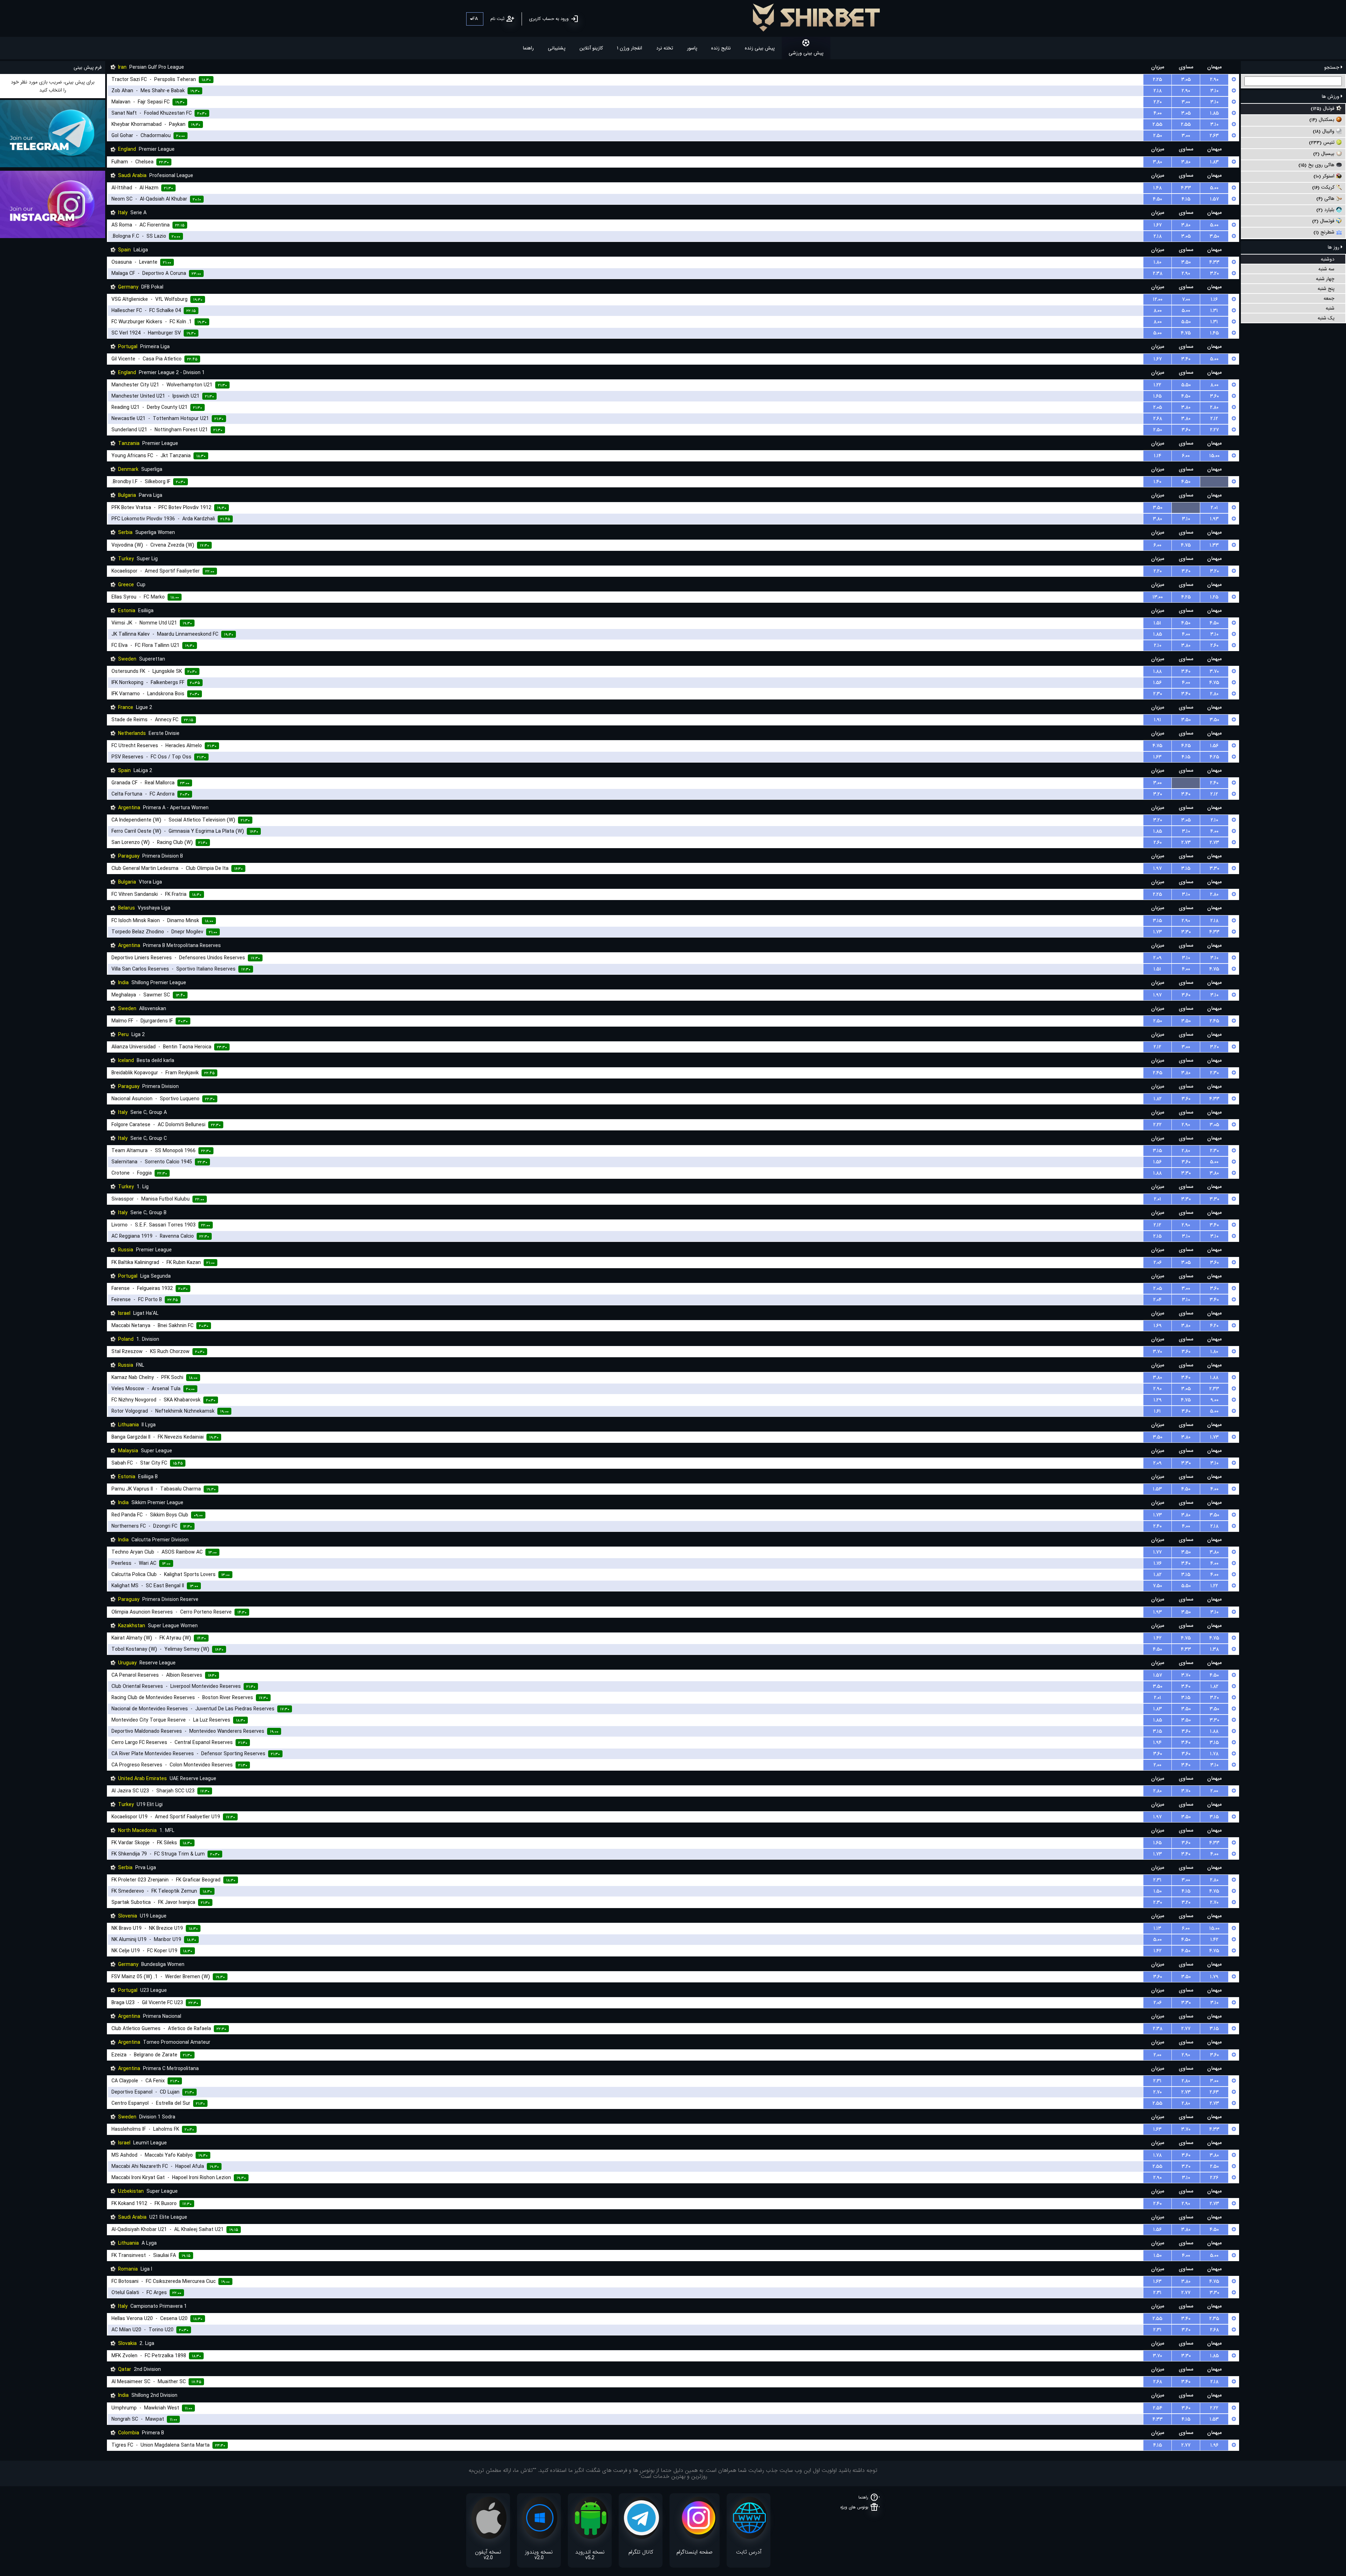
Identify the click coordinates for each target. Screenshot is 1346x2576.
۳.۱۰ (1214, 91)
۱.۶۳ (1157, 757)
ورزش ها (1331, 96)
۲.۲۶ (1214, 2178)
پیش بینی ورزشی (806, 53)
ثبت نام (497, 19)
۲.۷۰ (1214, 1902)
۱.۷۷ (1157, 1552)
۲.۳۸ (1158, 273)
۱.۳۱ (1214, 311)
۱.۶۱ (1157, 1411)
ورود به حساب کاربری (549, 19)
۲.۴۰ (1214, 783)
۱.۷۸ (1214, 1754)
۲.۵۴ (1158, 2408)
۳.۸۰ (1157, 162)
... (1214, 482)
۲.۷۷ (1186, 2029)
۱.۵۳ (1157, 1489)
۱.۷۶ (1158, 1563)
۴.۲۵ (1186, 597)
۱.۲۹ (1158, 1400)
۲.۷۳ (1186, 843)
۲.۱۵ (1157, 1236)
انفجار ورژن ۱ (630, 48)
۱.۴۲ (1158, 1638)
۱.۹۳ (1214, 519)
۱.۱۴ (1158, 456)
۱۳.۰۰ (1158, 597)
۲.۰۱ (1214, 508)
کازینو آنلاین (591, 48)
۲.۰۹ (1157, 958)
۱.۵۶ (1157, 683)
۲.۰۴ (1157, 1300)
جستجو (1333, 67)
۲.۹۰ (1214, 80)
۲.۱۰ (1158, 645)
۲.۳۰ (1158, 694)
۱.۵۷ (1214, 199)
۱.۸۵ (1214, 113)
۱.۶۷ (1158, 225)
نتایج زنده (721, 48)
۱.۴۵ (1214, 333)
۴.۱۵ (1186, 199)
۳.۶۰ (1214, 396)
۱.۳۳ (1214, 545)
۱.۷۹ (1214, 1977)
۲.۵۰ (1158, 136)
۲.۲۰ (1158, 102)
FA (475, 19)
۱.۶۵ (1157, 396)
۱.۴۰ (1157, 482)
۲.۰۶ (1158, 1263)
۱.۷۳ (1158, 932)
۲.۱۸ (1158, 91)
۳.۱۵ (1186, 868)
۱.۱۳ (1157, 1928)
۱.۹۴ (1157, 1743)
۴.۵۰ (1157, 199)
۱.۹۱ (1158, 720)
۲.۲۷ (1214, 430)
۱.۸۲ (1158, 1099)
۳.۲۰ (1214, 273)
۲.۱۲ (1214, 419)
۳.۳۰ (1214, 868)
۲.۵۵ (1157, 124)
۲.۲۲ (1157, 1125)
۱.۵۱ (1157, 623)
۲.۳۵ (1214, 2319)
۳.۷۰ (1214, 671)
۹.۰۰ (1214, 1400)
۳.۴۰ (1186, 359)
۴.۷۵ (1186, 333)
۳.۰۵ (1186, 80)
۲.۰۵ (1158, 407)
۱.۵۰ (1158, 1891)
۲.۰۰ (1157, 1765)
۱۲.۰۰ (1158, 299)
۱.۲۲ (1157, 385)
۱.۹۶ (1214, 2445)
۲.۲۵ (1157, 80)
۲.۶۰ (1214, 645)
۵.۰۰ (1214, 188)
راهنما (528, 48)
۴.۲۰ (1214, 1326)
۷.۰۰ (1186, 299)
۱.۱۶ (1214, 299)
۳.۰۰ (1186, 102)
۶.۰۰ (1186, 456)
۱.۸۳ (1214, 162)
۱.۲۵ (1214, 597)
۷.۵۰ (1157, 1586)
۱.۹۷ (1157, 868)
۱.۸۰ (1157, 262)
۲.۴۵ (1214, 1021)
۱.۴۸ (1157, 188)
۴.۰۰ (1158, 113)
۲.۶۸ (1158, 419)
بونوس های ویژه (854, 2507)
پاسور (692, 48)
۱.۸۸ (1157, 671)
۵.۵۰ (1186, 322)
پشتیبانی (557, 48)
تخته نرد (665, 48)
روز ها (1334, 247)
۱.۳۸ (1214, 1649)
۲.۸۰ (1214, 407)
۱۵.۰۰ (1214, 456)
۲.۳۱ (1157, 1880)
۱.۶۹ (1158, 1326)
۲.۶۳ (1214, 136)
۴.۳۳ (1186, 188)
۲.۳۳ (1214, 1389)
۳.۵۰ (1214, 236)
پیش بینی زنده (760, 48)
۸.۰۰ (1158, 311)
